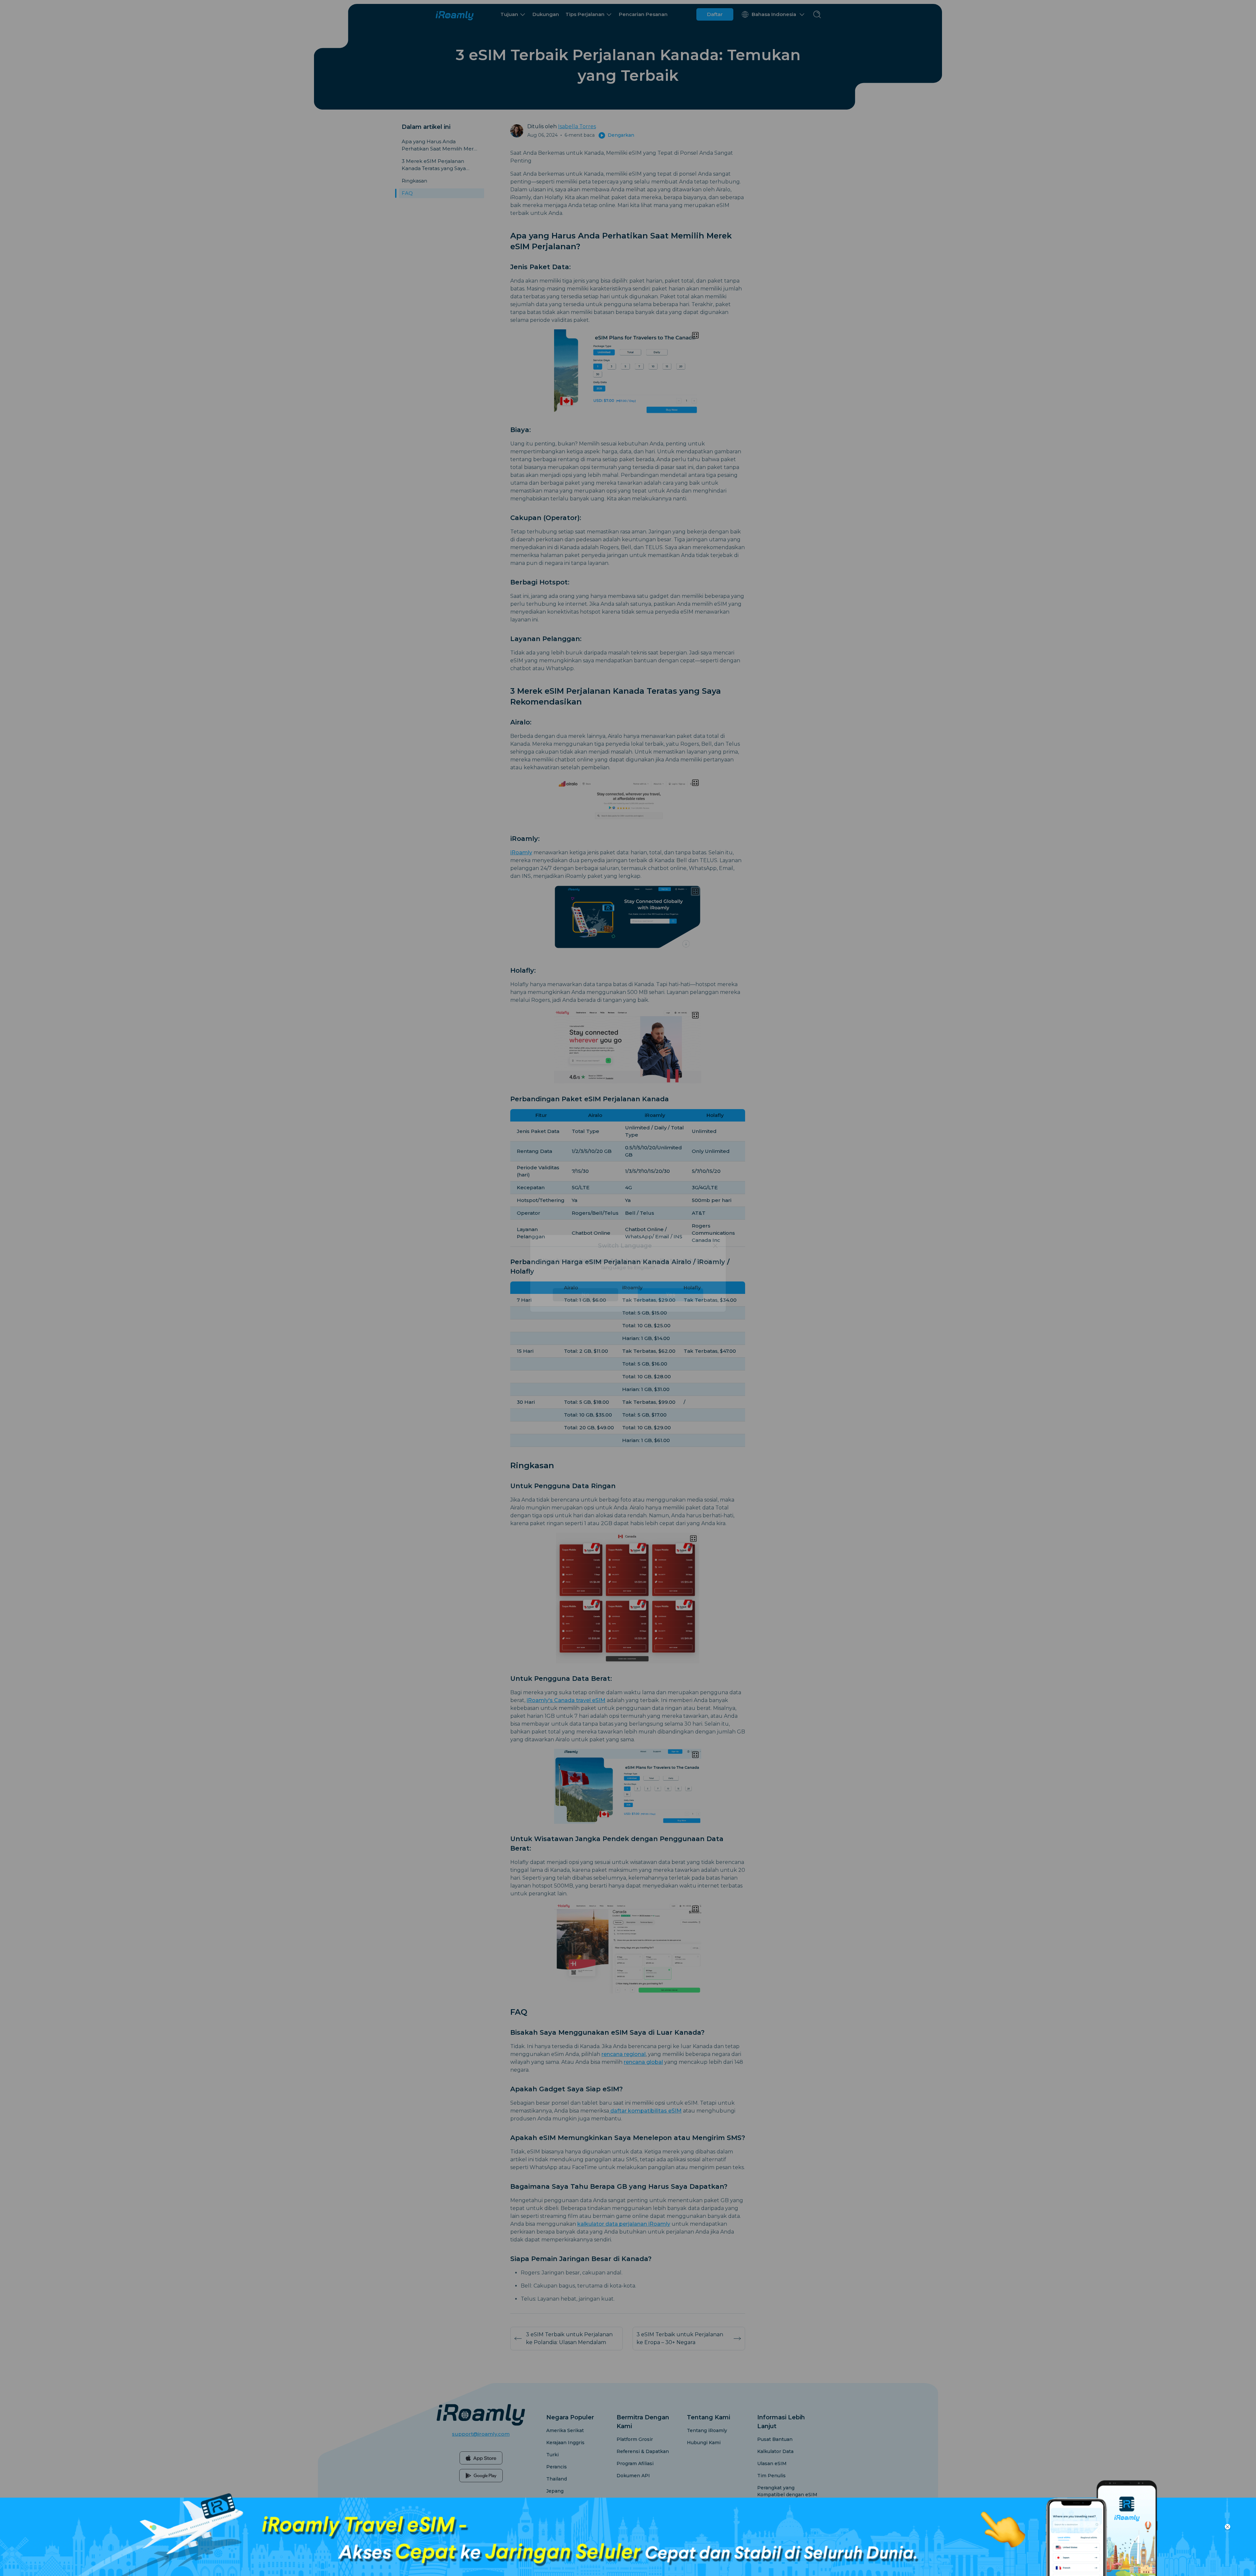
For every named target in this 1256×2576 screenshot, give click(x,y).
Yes (671, 1309)
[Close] (715, 1261)
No (585, 1309)
